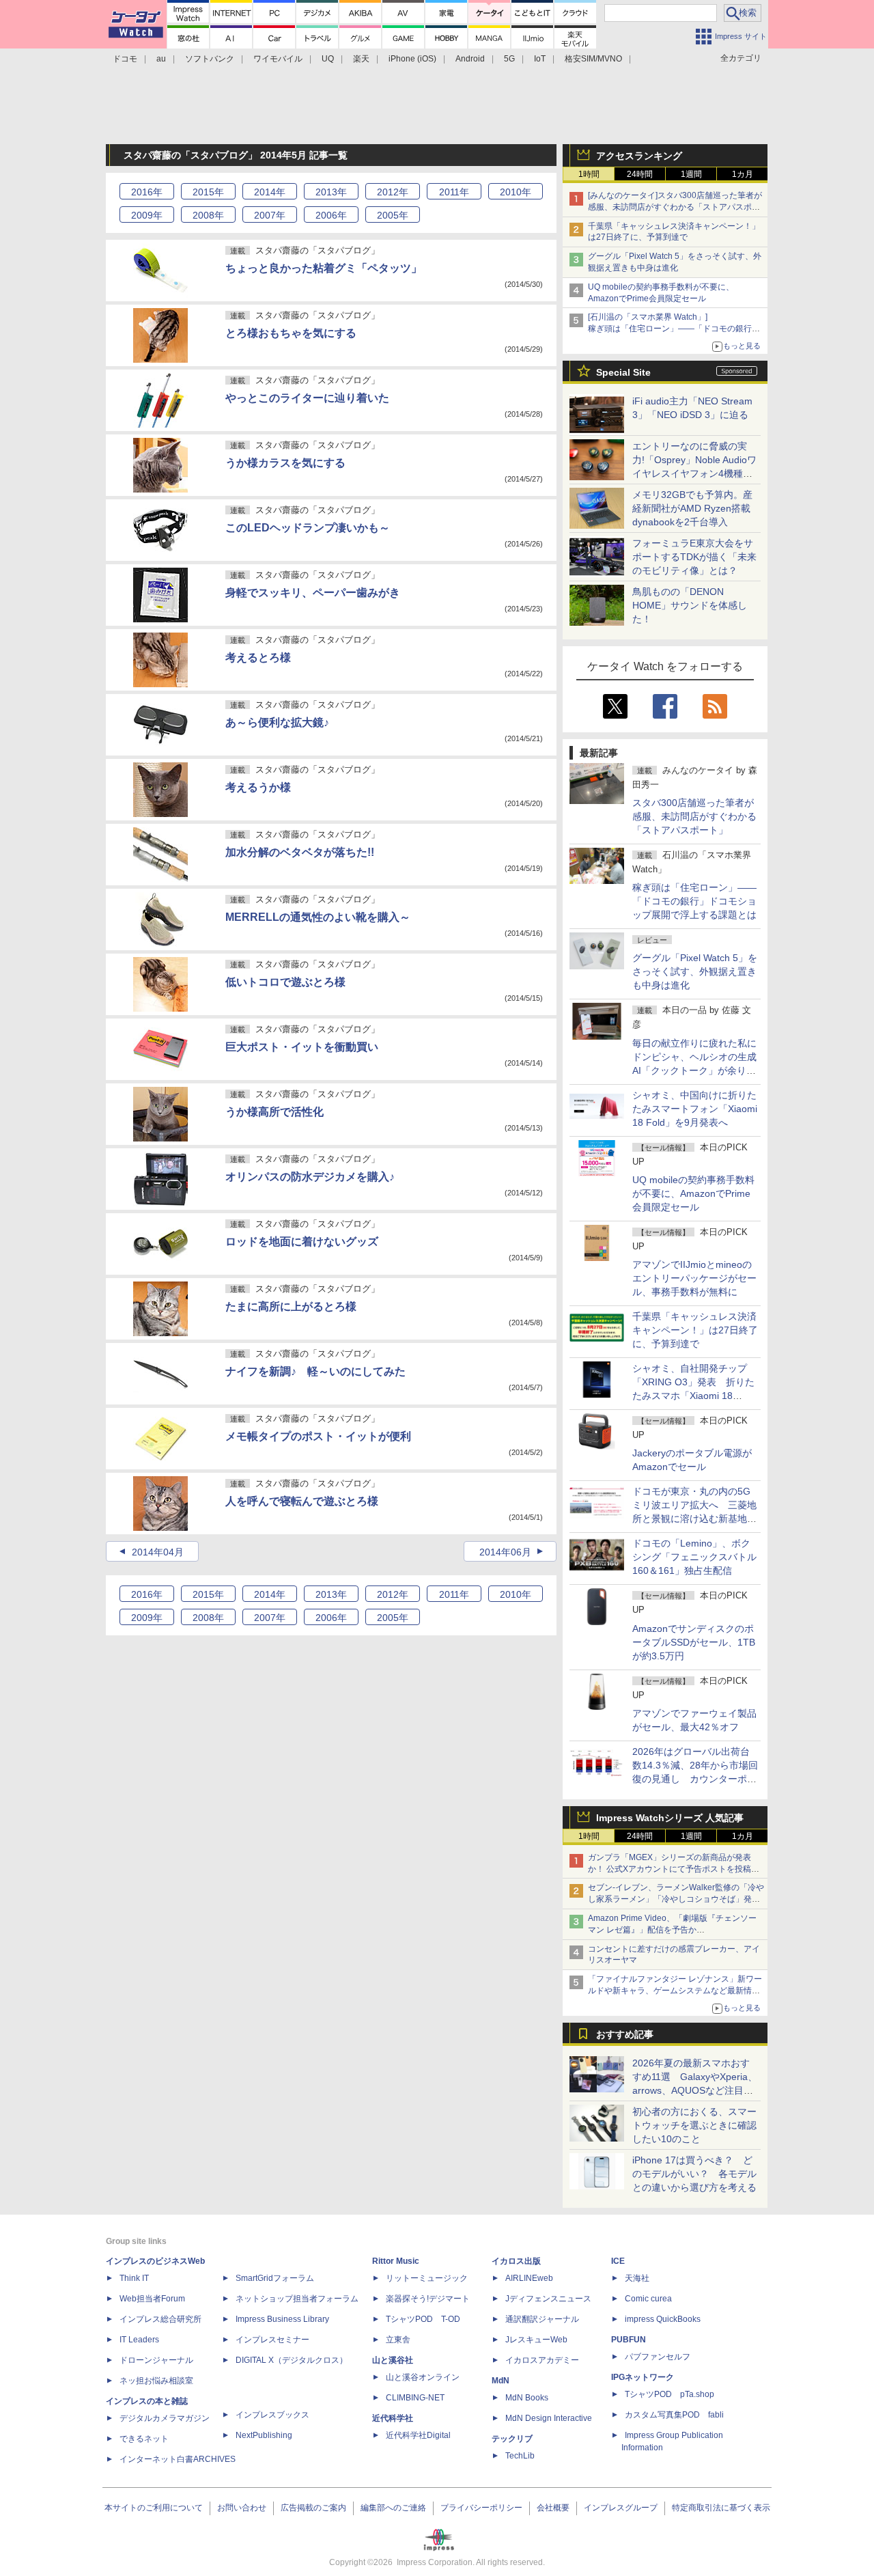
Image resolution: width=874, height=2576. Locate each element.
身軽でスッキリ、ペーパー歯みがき (313, 593)
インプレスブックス (272, 2415)
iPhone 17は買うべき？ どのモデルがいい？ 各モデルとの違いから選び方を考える (694, 2174)
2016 (147, 192)
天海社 (637, 2278)
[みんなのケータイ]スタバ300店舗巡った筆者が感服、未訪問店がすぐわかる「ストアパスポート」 (675, 207)
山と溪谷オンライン (423, 2377)
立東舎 (398, 2340)
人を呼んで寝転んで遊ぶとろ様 (302, 1501)
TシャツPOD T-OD (423, 2319)
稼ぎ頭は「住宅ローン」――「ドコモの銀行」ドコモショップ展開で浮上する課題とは (694, 901)
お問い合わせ (242, 2508)
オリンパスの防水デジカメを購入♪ (310, 1177)
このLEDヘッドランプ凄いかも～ (308, 528)
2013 (331, 192)
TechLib (520, 2456)
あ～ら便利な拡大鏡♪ (277, 722)
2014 (270, 192)
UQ (328, 59)
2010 (516, 192)
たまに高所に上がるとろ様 (291, 1306)
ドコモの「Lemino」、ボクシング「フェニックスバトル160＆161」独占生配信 (694, 1557)
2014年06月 (505, 1552)
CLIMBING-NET (415, 2398)
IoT (540, 59)
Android (470, 59)
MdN (501, 2381)
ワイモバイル (278, 59)
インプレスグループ (621, 2508)
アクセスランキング (639, 156)
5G (509, 59)
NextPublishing (264, 2435)
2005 (393, 215)
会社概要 (553, 2508)
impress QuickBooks (663, 2319)
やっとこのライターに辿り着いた (307, 398)
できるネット (144, 2439)
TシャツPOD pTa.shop (669, 2394)
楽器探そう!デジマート (428, 2299)
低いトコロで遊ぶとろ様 (285, 982)
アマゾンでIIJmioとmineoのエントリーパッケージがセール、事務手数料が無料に (694, 1278)
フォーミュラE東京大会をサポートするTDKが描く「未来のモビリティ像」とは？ (694, 557)
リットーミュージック (427, 2278)
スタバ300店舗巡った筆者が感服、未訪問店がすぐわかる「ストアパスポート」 (694, 816)
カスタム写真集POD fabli (674, 2415)
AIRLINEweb (529, 2278)
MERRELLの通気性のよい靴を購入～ (318, 917)
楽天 (361, 59)
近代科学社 (393, 2418)
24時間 (640, 174)
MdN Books (527, 2398)
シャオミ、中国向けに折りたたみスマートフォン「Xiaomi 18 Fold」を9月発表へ (695, 1109)
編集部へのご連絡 (393, 2508)
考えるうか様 (258, 787)
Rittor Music (396, 2261)
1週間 (691, 174)
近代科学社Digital (418, 2435)
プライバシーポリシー (481, 2508)
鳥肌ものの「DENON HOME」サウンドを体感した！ (690, 605)
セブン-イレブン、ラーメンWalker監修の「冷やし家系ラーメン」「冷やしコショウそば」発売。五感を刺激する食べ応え (676, 1899)
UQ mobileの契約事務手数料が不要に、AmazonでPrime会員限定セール (693, 1193)
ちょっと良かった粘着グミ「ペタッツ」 (324, 268)
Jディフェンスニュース (548, 2299)
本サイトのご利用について (154, 2508)
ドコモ (125, 59)
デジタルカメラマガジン (165, 2418)
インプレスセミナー (272, 2340)
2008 (208, 215)
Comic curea (648, 2299)
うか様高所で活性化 (274, 1112)
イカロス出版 (516, 2261)
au (161, 59)
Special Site (623, 372)
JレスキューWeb (536, 2340)
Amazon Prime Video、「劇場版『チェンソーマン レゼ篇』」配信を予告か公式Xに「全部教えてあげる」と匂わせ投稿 (672, 1930)
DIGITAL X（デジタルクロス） (292, 2360)
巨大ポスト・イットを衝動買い (302, 1047)
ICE (618, 2261)
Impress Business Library (282, 2319)
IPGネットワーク (643, 2377)
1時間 (589, 174)
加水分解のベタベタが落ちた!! (300, 852)
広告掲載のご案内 (313, 2508)
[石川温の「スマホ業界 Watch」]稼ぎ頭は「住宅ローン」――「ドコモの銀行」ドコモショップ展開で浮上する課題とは (674, 329)
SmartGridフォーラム (275, 2278)
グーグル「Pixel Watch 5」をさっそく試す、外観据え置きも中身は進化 (695, 971)
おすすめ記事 (625, 2034)
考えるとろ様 (258, 657)
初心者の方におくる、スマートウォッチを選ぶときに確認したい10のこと (694, 2125)
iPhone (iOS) (412, 59)
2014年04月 (158, 1552)
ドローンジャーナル (156, 2360)
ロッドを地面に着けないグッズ (302, 1242)
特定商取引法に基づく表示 (721, 2508)
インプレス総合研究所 (160, 2319)
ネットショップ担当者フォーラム (297, 2299)
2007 (270, 215)
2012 (393, 192)
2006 (331, 215)
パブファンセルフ (658, 2357)
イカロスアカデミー (542, 2360)
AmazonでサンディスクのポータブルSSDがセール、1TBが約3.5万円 (694, 1642)
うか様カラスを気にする (285, 463)
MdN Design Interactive (549, 2418)
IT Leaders (139, 2340)
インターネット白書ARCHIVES (178, 2459)
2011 (454, 192)
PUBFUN (629, 2340)
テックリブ (512, 2439)
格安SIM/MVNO (593, 59)
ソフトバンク (210, 59)
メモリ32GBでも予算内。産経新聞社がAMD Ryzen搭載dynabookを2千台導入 (692, 508)
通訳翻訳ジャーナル (542, 2319)
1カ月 (743, 174)
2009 (147, 215)
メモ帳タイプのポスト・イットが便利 (318, 1436)
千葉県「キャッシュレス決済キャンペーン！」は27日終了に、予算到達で (695, 1330)
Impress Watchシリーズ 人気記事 (670, 1818)
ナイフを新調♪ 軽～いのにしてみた (315, 1371)
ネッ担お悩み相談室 (156, 2381)
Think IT (134, 2278)
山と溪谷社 (393, 2360)
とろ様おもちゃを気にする (291, 333)
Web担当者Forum (152, 2299)
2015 (208, 192)
